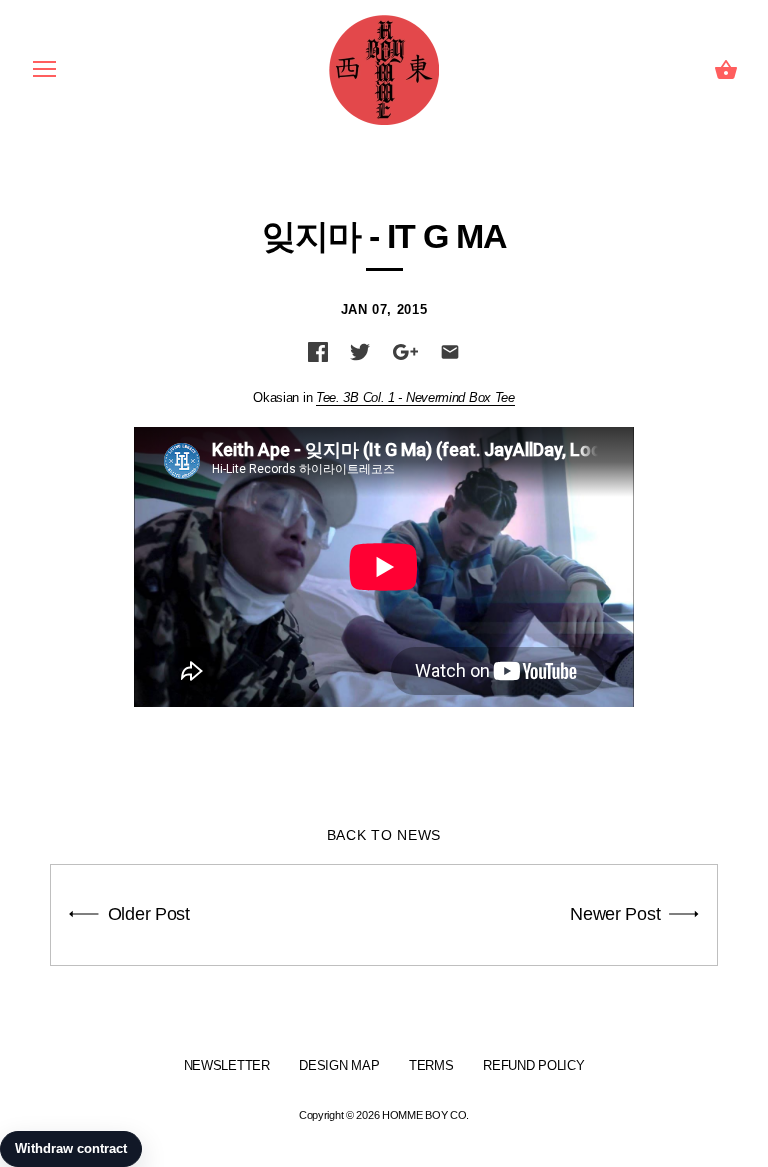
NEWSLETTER (227, 1065)
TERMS (431, 1065)
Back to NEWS (384, 835)
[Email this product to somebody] (450, 352)
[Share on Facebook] (318, 352)
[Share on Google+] (405, 352)
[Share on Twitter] (360, 352)
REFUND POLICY (533, 1065)
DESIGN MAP (339, 1065)
